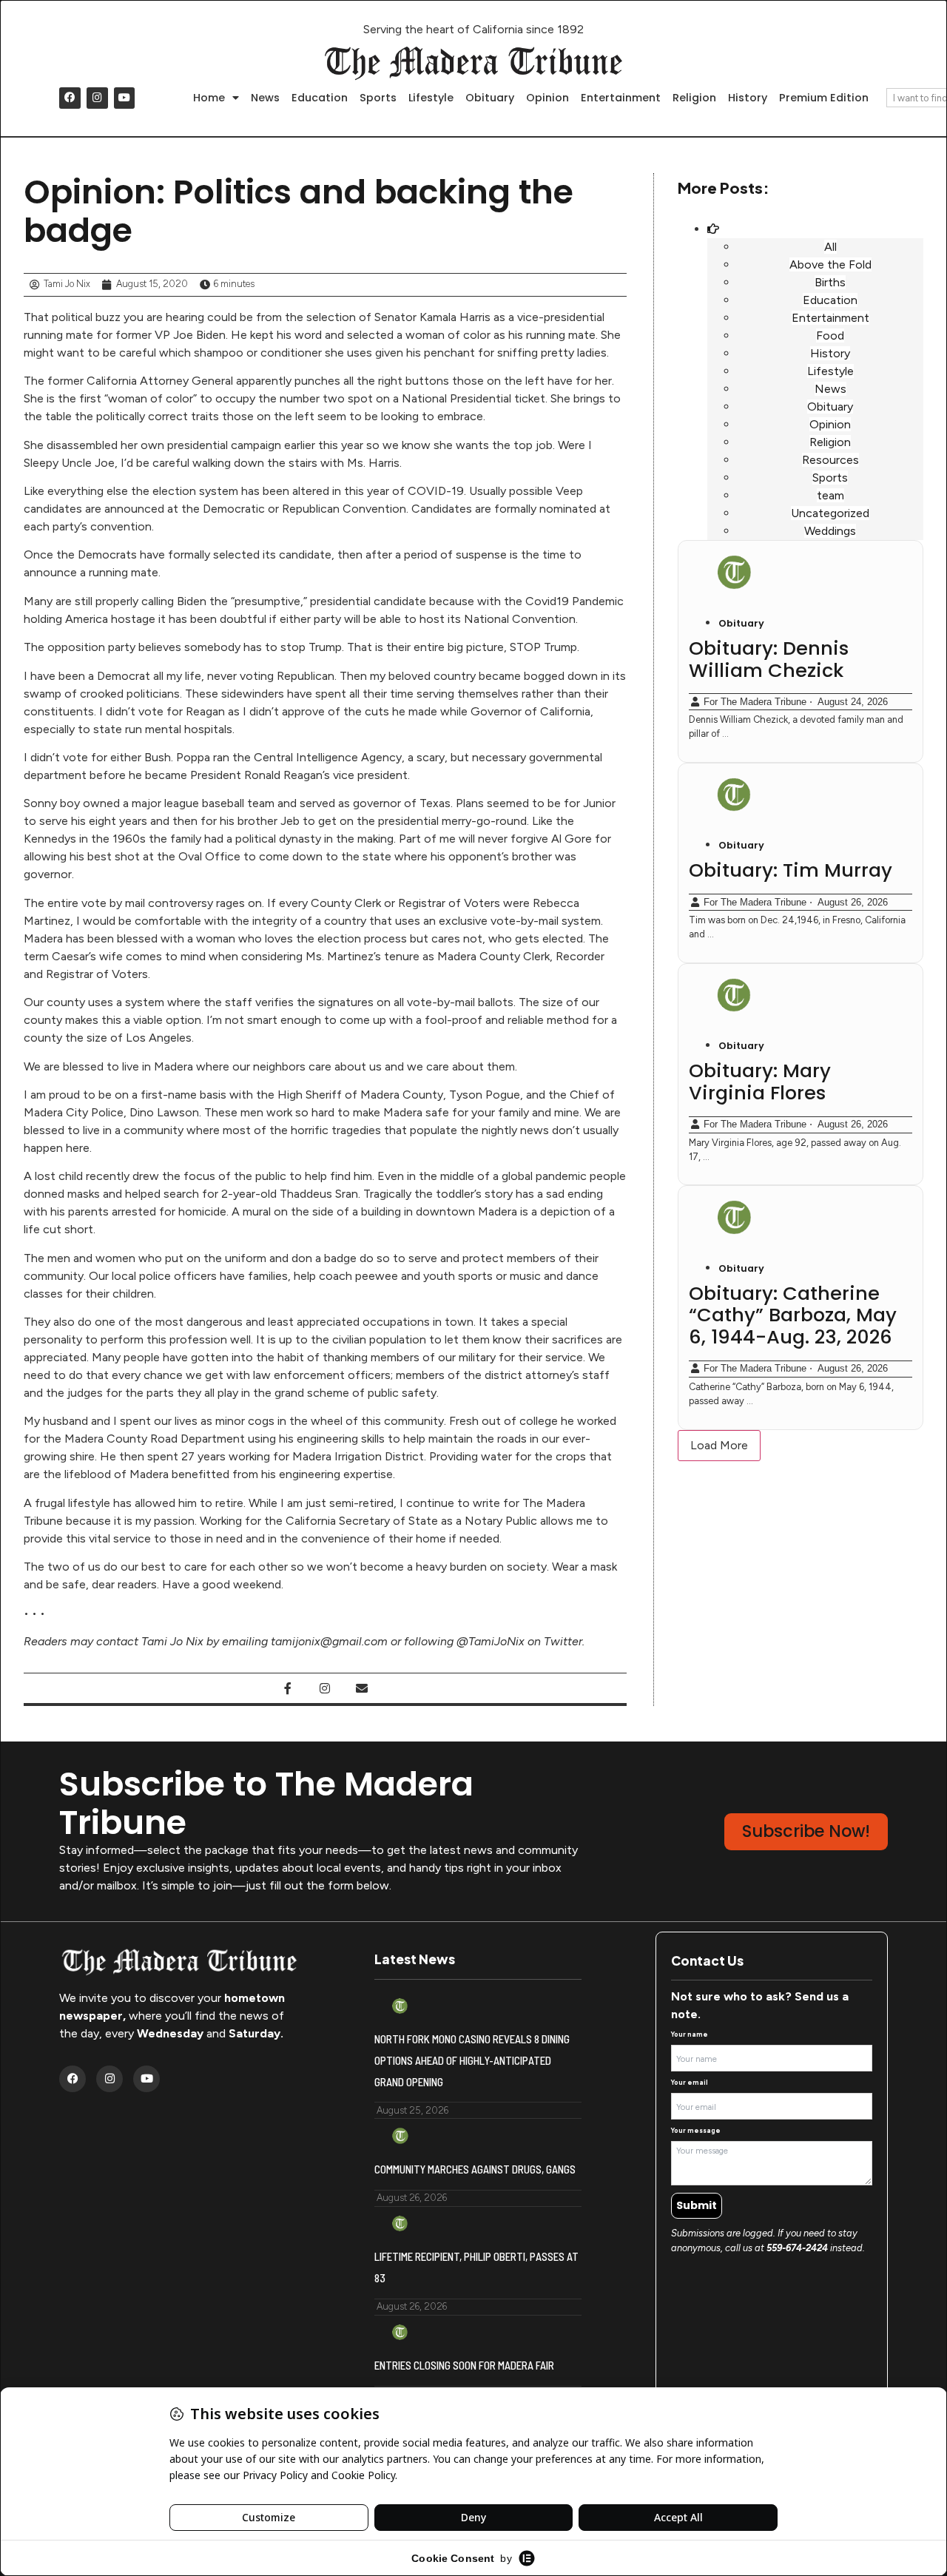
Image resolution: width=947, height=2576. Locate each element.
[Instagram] (97, 98)
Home (209, 98)
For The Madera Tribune (755, 702)
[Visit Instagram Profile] (325, 1688)
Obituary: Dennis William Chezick (769, 659)
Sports (378, 98)
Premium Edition (824, 98)
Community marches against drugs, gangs (475, 2169)
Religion (694, 98)
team (830, 495)
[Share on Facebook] (288, 1688)
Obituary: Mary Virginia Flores (760, 1082)
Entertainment (621, 98)
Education (320, 98)
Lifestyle (431, 98)
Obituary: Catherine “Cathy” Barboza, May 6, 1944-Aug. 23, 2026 (793, 1315)
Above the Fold (830, 264)
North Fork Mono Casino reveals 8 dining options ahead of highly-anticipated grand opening (472, 2060)
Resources (830, 460)
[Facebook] (70, 98)
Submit (697, 2205)
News (265, 98)
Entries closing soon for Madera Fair (464, 2365)
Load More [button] (719, 1445)
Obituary (490, 98)
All (830, 247)
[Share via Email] (362, 1688)
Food (830, 336)
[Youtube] (125, 98)
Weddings (830, 531)
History (748, 98)
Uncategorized (830, 513)
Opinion (547, 98)
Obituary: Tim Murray (791, 870)
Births (830, 282)
